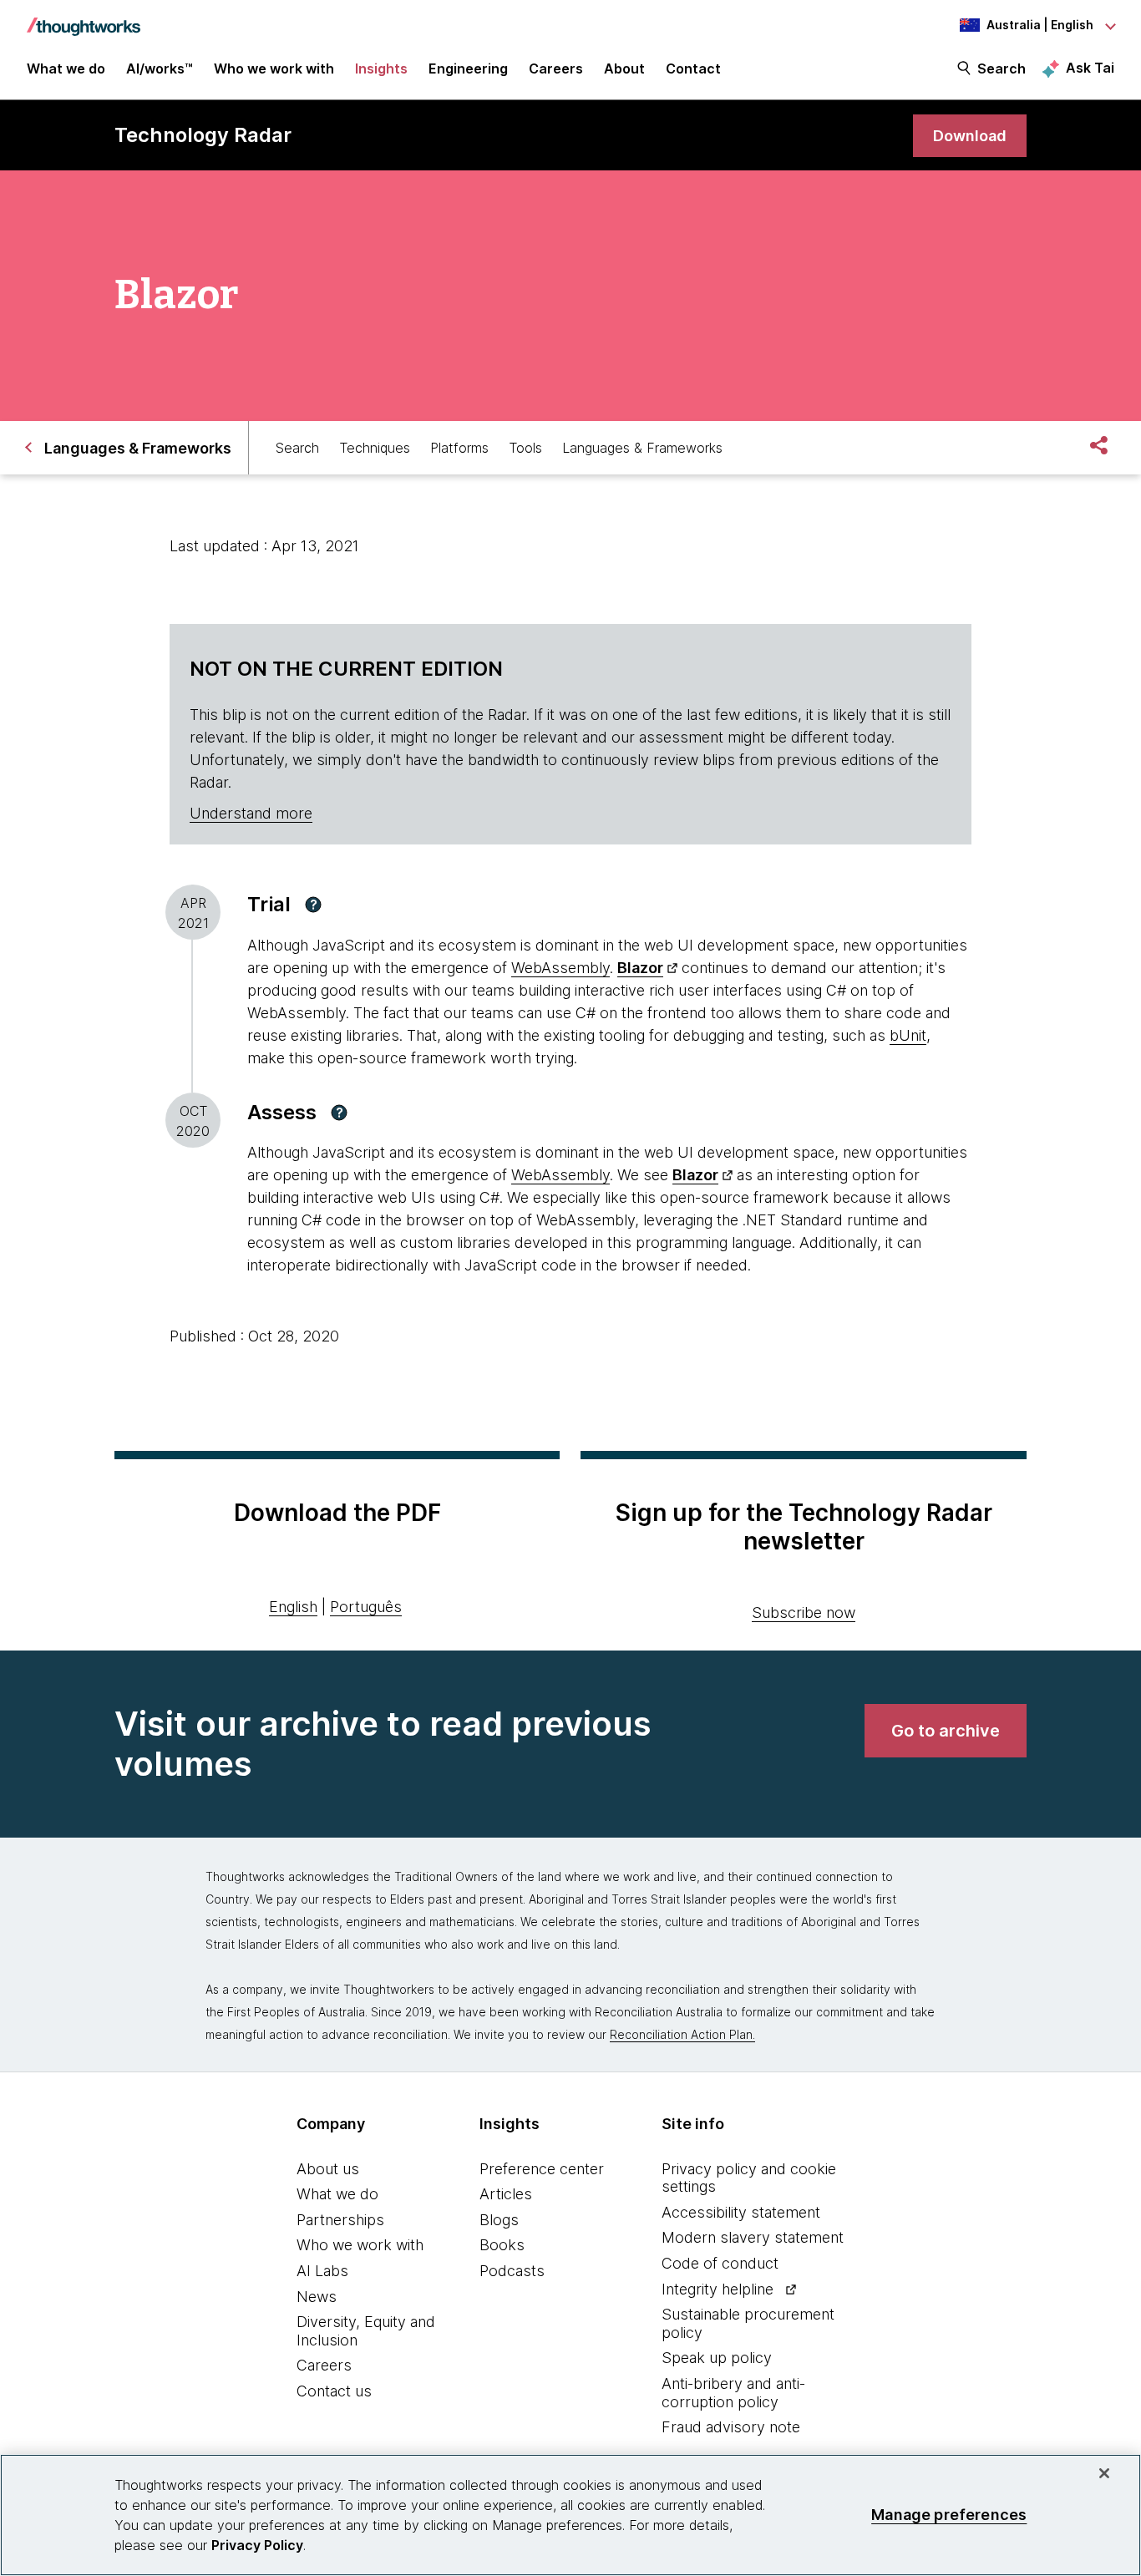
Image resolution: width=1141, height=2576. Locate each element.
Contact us (334, 2391)
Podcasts (512, 2271)
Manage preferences (949, 2515)
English (293, 1607)
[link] (970, 136)
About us (328, 2169)
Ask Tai (1090, 68)
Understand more (251, 813)
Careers (324, 2365)
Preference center (542, 2169)
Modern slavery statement (753, 2237)
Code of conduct (720, 2263)
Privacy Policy (257, 2545)
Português (366, 1607)
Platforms (459, 448)
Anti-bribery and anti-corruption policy (733, 2393)
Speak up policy (717, 2358)
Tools (525, 448)
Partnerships (340, 2220)
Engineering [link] (468, 68)
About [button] (624, 68)
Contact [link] (693, 68)
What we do (337, 2194)
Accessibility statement (741, 2212)
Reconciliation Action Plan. (682, 2034)
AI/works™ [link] (160, 68)
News (317, 2297)
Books (502, 2245)
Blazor (640, 968)
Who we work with (360, 2245)
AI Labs (322, 2271)
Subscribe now (804, 1613)
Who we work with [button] (274, 68)
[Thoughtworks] (84, 18)
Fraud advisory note (731, 2427)
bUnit (908, 1035)
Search (1002, 68)
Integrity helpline (718, 2289)
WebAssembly (560, 968)
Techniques (375, 448)
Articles (506, 2194)
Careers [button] (556, 68)
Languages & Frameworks (642, 448)
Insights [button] (381, 68)
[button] (313, 905)
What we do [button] (66, 68)
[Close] (1104, 2473)
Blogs (499, 2220)
